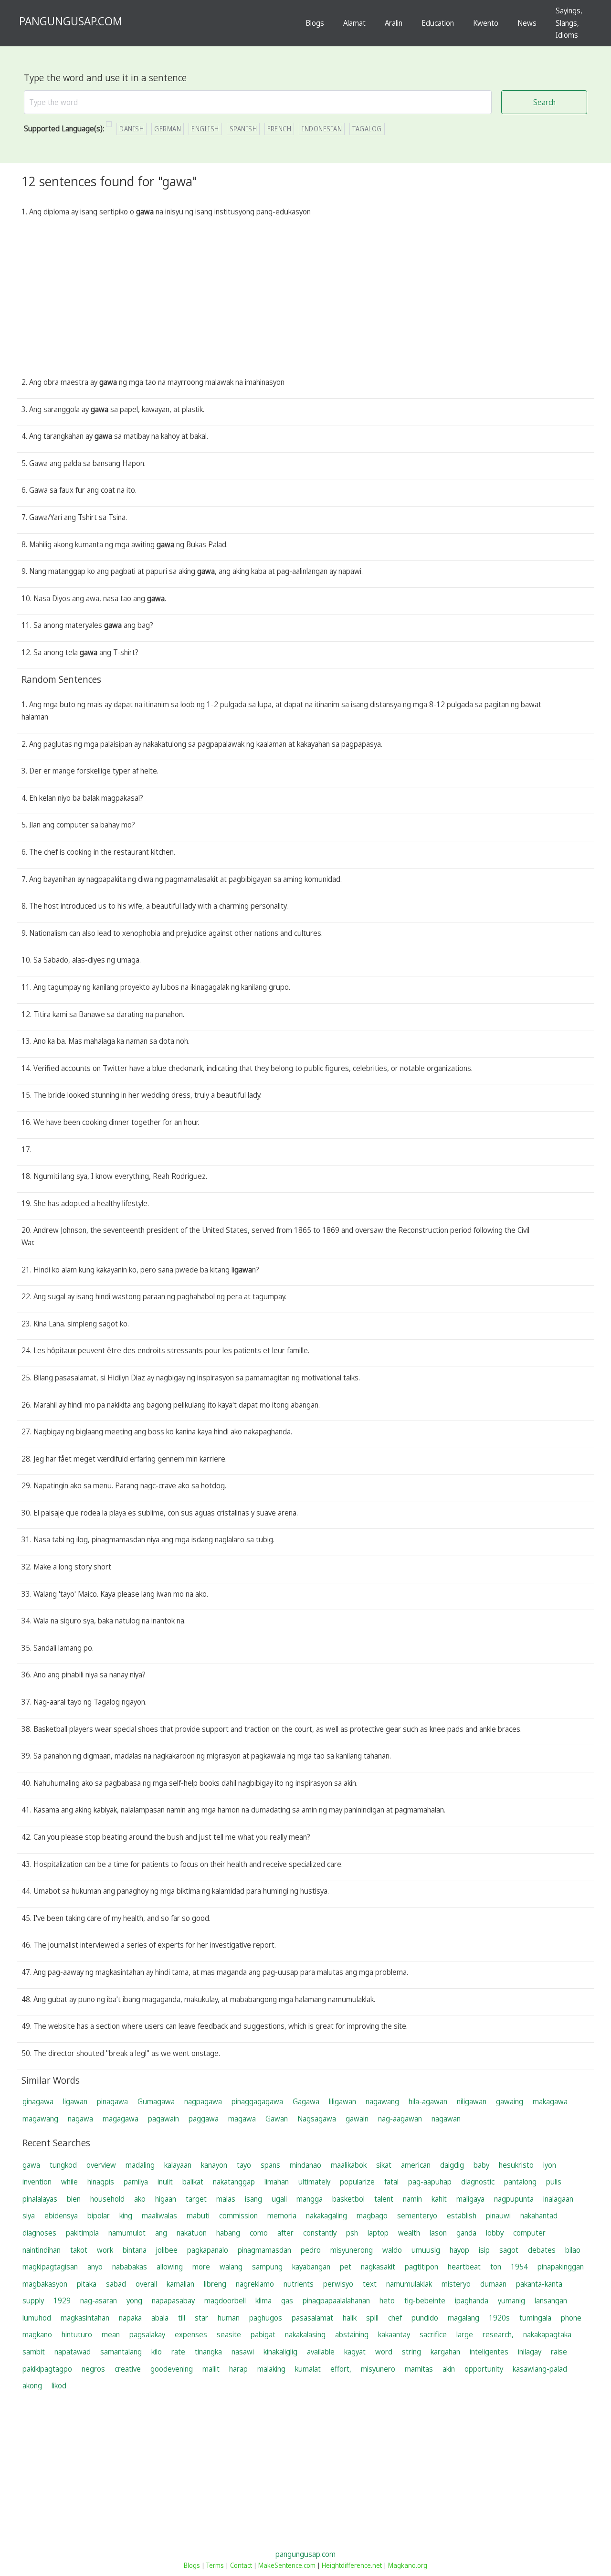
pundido (425, 2318)
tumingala (535, 2318)
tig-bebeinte (425, 2300)
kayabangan (311, 2267)
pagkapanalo (208, 2250)
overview (101, 2165)
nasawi (243, 2352)
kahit (439, 2199)
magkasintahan (85, 2318)
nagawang (382, 2101)
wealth (409, 2233)
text (370, 2284)
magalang (464, 2318)
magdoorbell (225, 2300)
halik (350, 2318)
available (321, 2352)
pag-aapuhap (430, 2182)
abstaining (352, 2334)
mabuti (198, 2216)
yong (134, 2300)
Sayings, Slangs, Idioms (569, 23)
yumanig (511, 2300)
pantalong (520, 2182)
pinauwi (498, 2216)
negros (93, 2369)
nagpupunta (514, 2199)
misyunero (378, 2369)
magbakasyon (45, 2284)
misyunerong (352, 2250)
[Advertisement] (305, 305)
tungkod (63, 2165)
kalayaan (178, 2165)
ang (161, 2233)
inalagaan (558, 2199)
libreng (215, 2284)
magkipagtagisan (50, 2267)
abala (160, 2318)
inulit (165, 2182)
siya (29, 2216)
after (285, 2233)
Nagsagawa (317, 2119)
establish (462, 2216)
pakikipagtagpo (47, 2369)
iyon (550, 2165)
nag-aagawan (400, 2119)
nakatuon (192, 2233)
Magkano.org (408, 2565)
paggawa (204, 2119)
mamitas (419, 2369)
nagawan (446, 2119)
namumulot (127, 2233)
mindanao (305, 2165)
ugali (279, 2199)
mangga (310, 2199)
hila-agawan (428, 2101)
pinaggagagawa (257, 2101)
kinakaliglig (280, 2352)
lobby (495, 2233)
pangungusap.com (305, 2554)
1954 (519, 2267)
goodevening (172, 2369)
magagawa (121, 2119)
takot (79, 2250)
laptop (378, 2233)
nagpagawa (203, 2101)
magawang (40, 2119)
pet (346, 2267)
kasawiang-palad (540, 2369)
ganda (466, 2233)
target (196, 2199)
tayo (244, 2165)
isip (484, 2250)
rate (178, 2352)
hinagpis (101, 2182)
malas (226, 2199)
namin (412, 2199)
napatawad (73, 2352)
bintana (135, 2250)
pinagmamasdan (264, 2250)
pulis (554, 2182)
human (229, 2318)
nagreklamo (255, 2284)
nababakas (130, 2267)
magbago (372, 2216)
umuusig (426, 2250)
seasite (229, 2334)
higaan (166, 2199)
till (182, 2318)
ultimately (314, 2182)
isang (253, 2199)
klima (263, 2300)
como (259, 2233)
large (465, 2334)
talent (384, 2199)
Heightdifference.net (352, 2565)
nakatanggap (234, 2182)
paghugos (266, 2318)
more (201, 2267)
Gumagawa (156, 2101)
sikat (384, 2165)
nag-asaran (99, 2300)
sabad (116, 2284)
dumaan (493, 2284)
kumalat (308, 2369)
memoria (282, 2216)
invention (37, 2182)
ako (140, 2199)
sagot (509, 2250)
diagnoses (39, 2233)
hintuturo (77, 2334)
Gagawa (306, 2101)
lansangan (551, 2300)
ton (496, 2267)
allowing (170, 2267)
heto (387, 2300)
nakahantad (539, 2216)
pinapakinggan (561, 2267)
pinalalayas (40, 2199)
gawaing (510, 2101)
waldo (392, 2250)
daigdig (452, 2165)
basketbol (348, 2199)
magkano (37, 2334)
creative (128, 2369)
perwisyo (338, 2284)
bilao (573, 2250)
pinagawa (112, 2101)
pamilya (136, 2182)
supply (33, 2300)
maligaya (470, 2199)
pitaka (87, 2284)
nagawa (80, 2119)
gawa (31, 2165)
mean (111, 2334)
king (126, 2216)
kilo (157, 2352)
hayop (459, 2250)
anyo (95, 2267)
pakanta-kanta (539, 2284)
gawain (357, 2119)
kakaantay (394, 2334)
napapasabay (173, 2300)
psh (352, 2233)
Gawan (277, 2119)
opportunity (484, 2369)
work (105, 2250)
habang (228, 2233)
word (384, 2352)
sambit (34, 2352)
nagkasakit (378, 2267)
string (411, 2352)
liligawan (342, 2101)
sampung (267, 2267)
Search (544, 102)
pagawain (163, 2119)
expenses (191, 2334)
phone (571, 2318)
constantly (320, 2233)
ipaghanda (472, 2300)
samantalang (121, 2352)
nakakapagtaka (547, 2334)
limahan (277, 2182)
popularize (357, 2182)
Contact (241, 2565)
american (416, 2165)
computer (529, 2233)
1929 (62, 2300)
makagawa (550, 2101)
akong (32, 2385)
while (69, 2182)
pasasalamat (312, 2318)
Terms (215, 2565)
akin (449, 2369)
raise (559, 2352)
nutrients (299, 2284)
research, (498, 2334)
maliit (211, 2369)
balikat (193, 2182)
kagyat (355, 2352)
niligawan (472, 2101)
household (107, 2199)
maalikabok (349, 2165)
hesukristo (516, 2165)
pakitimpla (82, 2233)
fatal (391, 2182)
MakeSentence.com (287, 2565)
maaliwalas (159, 2216)
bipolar (99, 2216)
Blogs (315, 23)
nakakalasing (305, 2334)
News (527, 23)
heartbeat (464, 2267)
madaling (140, 2165)
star (201, 2318)
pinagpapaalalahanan (336, 2300)
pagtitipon (421, 2267)
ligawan (75, 2101)
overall (146, 2284)
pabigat (263, 2334)
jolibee (167, 2250)
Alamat (354, 23)
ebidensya (61, 2216)
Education (438, 23)
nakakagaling (327, 2216)
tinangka (208, 2352)
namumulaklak (409, 2284)
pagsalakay (147, 2334)
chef (395, 2318)
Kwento (486, 23)
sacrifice (433, 2334)
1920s (499, 2318)
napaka (130, 2318)
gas (287, 2300)
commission (238, 2216)
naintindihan (42, 2250)
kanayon (214, 2165)
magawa (242, 2119)
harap (238, 2369)
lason (438, 2233)
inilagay (530, 2352)
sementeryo (417, 2216)
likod (59, 2385)
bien (74, 2199)
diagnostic (478, 2182)
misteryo (456, 2284)
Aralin (394, 23)
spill (372, 2318)
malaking (271, 2369)
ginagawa (38, 2101)
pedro (311, 2250)
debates (542, 2250)
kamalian (180, 2284)
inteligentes (489, 2352)
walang (231, 2267)
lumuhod (37, 2318)
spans (270, 2165)
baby (481, 2165)
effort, (341, 2369)
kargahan (445, 2352)
